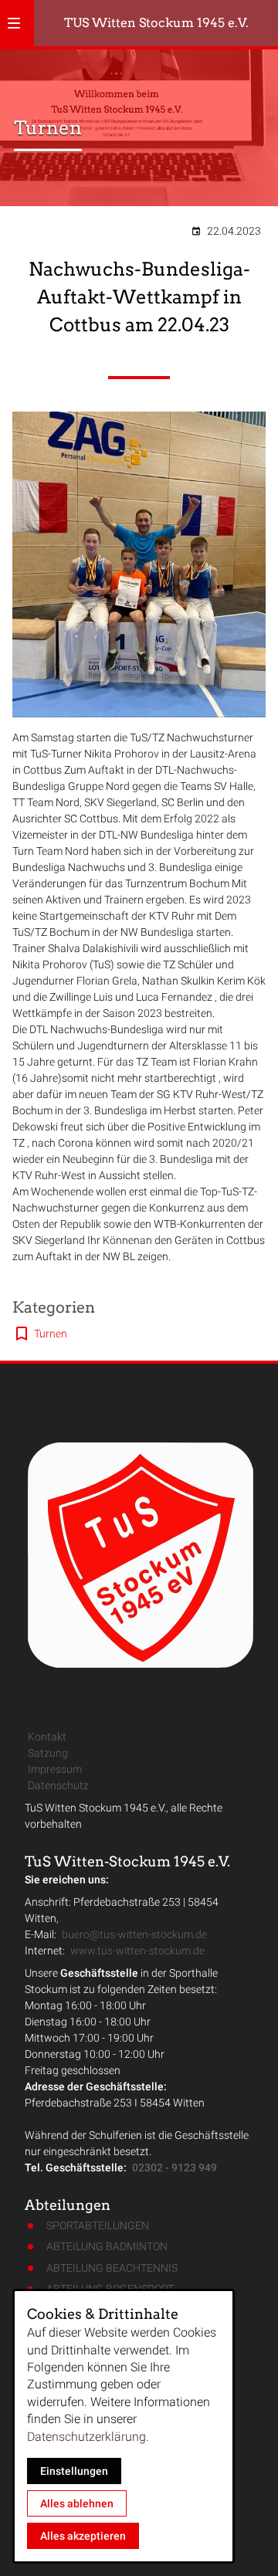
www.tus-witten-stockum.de (137, 1951)
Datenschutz (58, 1785)
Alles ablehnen (77, 2503)
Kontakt (47, 1737)
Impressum (55, 1769)
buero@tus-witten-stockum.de (134, 1934)
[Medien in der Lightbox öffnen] (139, 565)
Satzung (48, 1753)
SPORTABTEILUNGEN (98, 2225)
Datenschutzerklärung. (88, 2437)
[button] (14, 23)
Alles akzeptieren (83, 2536)
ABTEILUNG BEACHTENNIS (112, 2268)
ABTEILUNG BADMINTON (107, 2246)
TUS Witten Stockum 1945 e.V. (156, 23)
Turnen (51, 1334)
